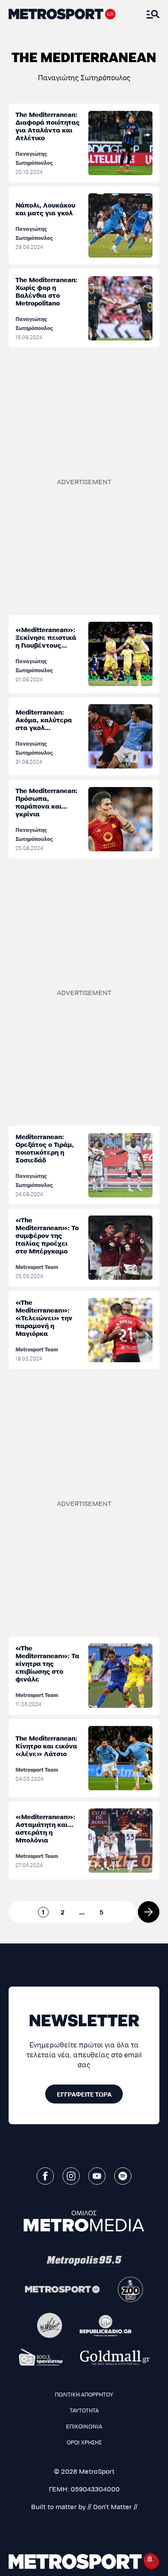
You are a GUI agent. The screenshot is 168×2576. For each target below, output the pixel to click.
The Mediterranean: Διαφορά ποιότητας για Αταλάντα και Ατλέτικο (48, 126)
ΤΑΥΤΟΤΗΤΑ (84, 2410)
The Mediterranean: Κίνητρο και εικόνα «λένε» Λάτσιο (47, 1746)
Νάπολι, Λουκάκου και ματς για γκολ (45, 209)
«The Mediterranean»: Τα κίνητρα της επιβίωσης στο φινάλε (47, 1663)
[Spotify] (123, 2176)
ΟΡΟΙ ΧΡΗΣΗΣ (84, 2442)
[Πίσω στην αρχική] (62, 14)
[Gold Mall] (115, 2358)
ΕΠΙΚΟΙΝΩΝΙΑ (84, 2426)
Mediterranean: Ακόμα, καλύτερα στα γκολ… (44, 720)
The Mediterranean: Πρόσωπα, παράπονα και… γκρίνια (47, 802)
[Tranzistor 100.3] (41, 2357)
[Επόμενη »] (149, 1912)
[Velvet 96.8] (50, 2326)
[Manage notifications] (150, 2559)
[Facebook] (45, 2176)
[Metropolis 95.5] (84, 2261)
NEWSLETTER (84, 2019)
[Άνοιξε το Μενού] (153, 14)
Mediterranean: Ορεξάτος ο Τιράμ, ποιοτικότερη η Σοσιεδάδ (45, 1148)
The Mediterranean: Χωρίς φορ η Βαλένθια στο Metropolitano (47, 291)
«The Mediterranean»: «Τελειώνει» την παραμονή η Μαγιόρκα (44, 1318)
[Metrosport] (63, 2289)
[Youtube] (97, 2176)
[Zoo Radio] (131, 2289)
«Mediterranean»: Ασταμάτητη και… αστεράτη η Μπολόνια (45, 1828)
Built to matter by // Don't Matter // (84, 2506)
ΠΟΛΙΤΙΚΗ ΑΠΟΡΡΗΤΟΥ (84, 2394)
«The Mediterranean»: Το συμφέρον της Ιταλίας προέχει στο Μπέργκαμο (47, 1235)
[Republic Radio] (106, 2326)
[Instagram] (71, 2176)
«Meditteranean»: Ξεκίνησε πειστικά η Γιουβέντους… (46, 637)
